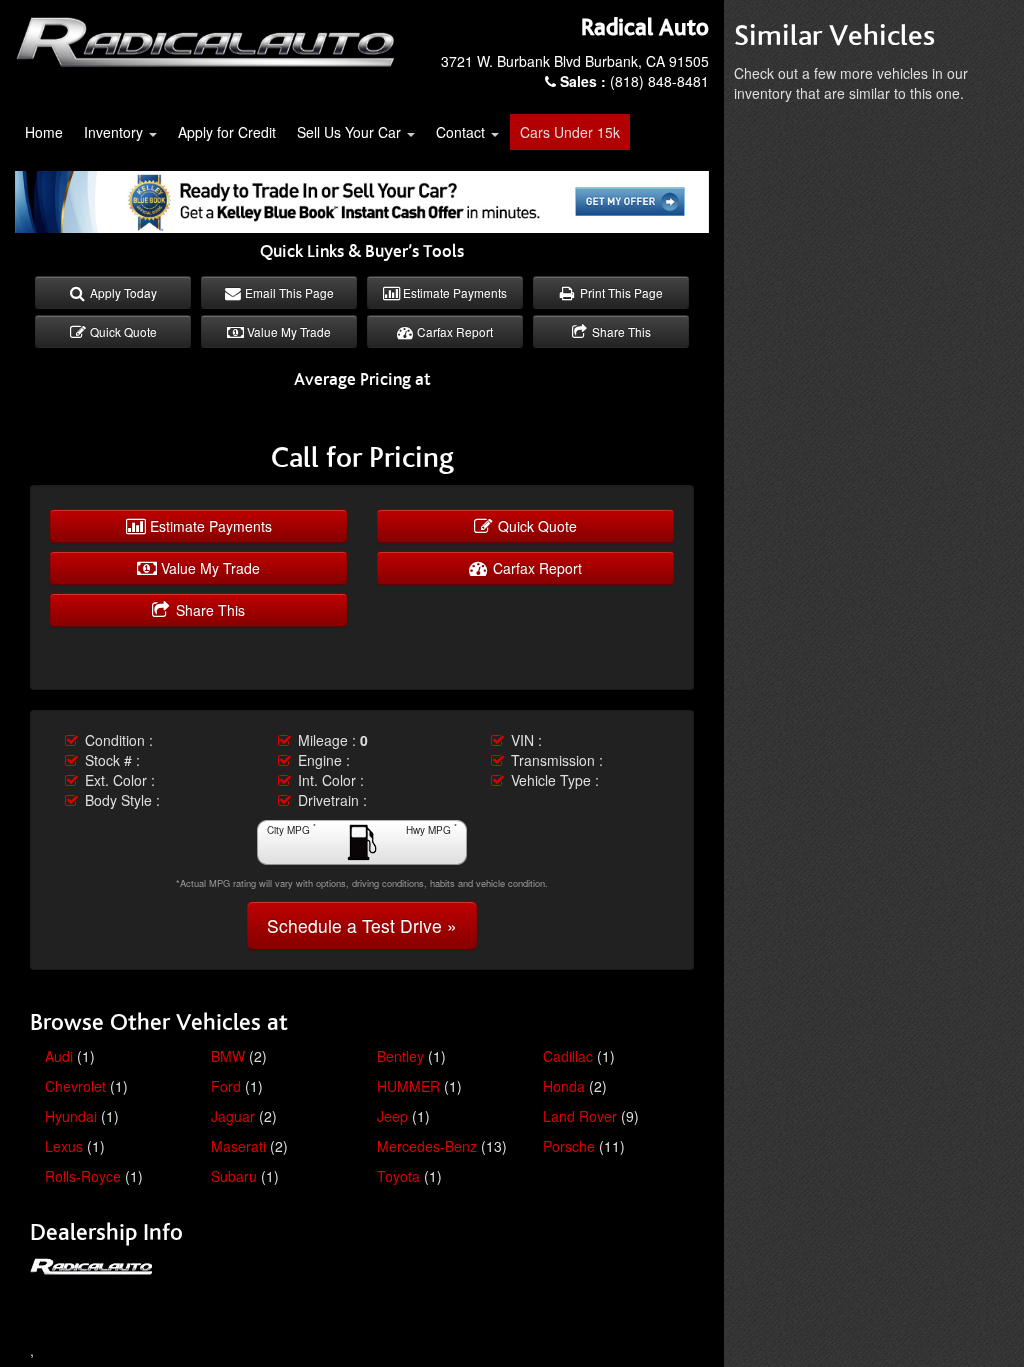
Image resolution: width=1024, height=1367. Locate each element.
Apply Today (122, 292)
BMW (228, 1056)
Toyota (398, 1176)
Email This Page (288, 292)
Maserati (238, 1146)
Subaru (234, 1176)
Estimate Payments (453, 292)
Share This (620, 331)
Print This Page (620, 292)
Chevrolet (75, 1086)
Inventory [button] (115, 132)
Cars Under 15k (570, 132)
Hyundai (71, 1116)
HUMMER (408, 1086)
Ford (226, 1086)
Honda (564, 1086)
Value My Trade (287, 331)
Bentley (400, 1056)
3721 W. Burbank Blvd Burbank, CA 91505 (575, 61)
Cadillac (568, 1056)
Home (44, 132)
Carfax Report (453, 331)
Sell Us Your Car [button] (351, 132)
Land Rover (580, 1116)
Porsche (569, 1146)
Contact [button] (462, 132)
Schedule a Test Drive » (362, 925)
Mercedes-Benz (427, 1146)
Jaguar (233, 1116)
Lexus (64, 1146)
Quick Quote (122, 331)
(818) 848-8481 (634, 81)
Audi (59, 1056)
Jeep (392, 1116)
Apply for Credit (227, 132)
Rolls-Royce (83, 1176)
